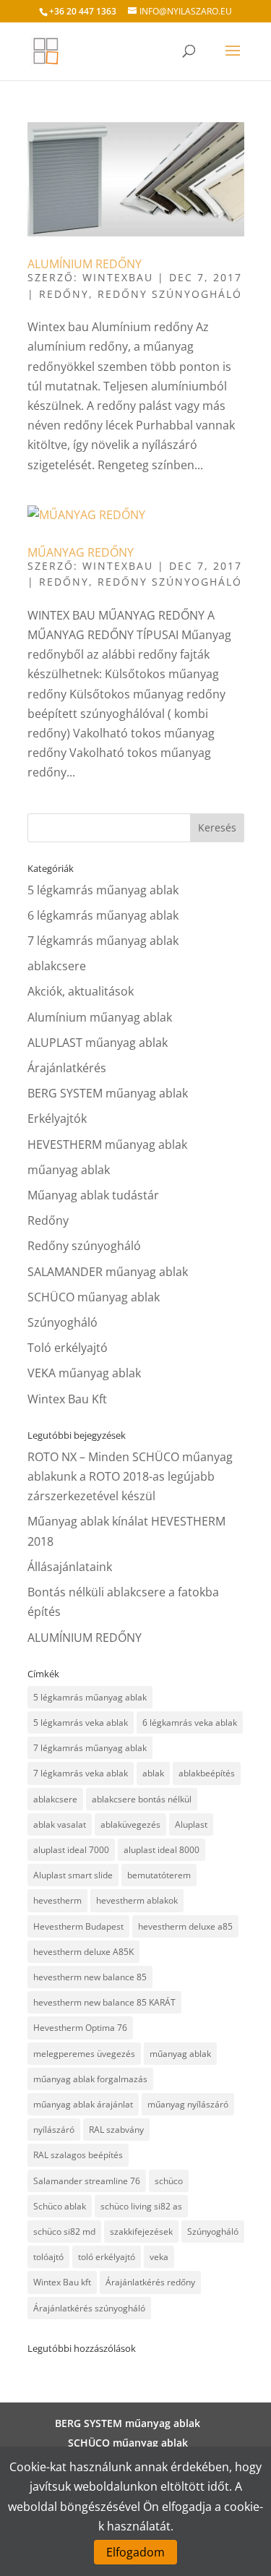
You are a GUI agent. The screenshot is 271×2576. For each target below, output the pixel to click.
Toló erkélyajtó (68, 1348)
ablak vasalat (60, 1824)
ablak (153, 1773)
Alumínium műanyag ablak (100, 1017)
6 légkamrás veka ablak (190, 1723)
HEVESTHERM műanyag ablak (107, 1144)
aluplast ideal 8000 (162, 1850)
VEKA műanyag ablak (84, 1373)
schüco (169, 2181)
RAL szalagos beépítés (78, 2155)
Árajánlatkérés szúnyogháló (89, 2308)
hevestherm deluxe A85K (83, 1952)
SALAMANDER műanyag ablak (108, 1272)
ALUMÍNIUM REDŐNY (85, 264)
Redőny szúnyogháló (170, 294)
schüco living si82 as (141, 2206)
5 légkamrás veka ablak (81, 1723)
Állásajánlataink (70, 1567)
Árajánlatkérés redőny (150, 2282)
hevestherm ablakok (137, 1900)
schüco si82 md (64, 2231)
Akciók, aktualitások (81, 991)
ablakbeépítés (207, 1773)
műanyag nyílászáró (188, 2104)
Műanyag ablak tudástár (93, 1195)
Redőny (64, 294)
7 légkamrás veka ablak (81, 1773)
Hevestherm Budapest (78, 1926)
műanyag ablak (69, 1170)
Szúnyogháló (63, 1322)
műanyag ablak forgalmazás (90, 2079)
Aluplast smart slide (73, 1875)
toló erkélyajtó (107, 2257)
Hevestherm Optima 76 (80, 2028)
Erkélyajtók (57, 1118)
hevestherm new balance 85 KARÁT (104, 2002)
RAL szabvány (116, 2130)
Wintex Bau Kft (67, 1399)
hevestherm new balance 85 (90, 1977)
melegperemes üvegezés (84, 2054)
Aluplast (191, 1824)
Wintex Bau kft (62, 2282)
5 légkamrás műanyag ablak (103, 890)
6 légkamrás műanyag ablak (103, 915)
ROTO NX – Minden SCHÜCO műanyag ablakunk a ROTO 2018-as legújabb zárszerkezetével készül (130, 1476)
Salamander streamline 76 (87, 2181)
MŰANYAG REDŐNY (81, 552)
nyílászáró (54, 2130)
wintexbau (118, 277)
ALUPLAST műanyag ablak (98, 1043)
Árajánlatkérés (67, 1068)
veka (159, 2257)
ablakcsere (57, 966)
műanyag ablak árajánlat (83, 2104)
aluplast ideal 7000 (71, 1850)
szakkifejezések (141, 2231)
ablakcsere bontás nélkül (142, 1799)
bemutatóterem (159, 1875)
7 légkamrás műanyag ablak (103, 941)
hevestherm (57, 1900)
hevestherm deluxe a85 (185, 1926)
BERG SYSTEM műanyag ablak (108, 1093)
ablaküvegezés (130, 1824)
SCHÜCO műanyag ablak (94, 1297)
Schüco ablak (60, 2206)
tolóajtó (48, 2257)
